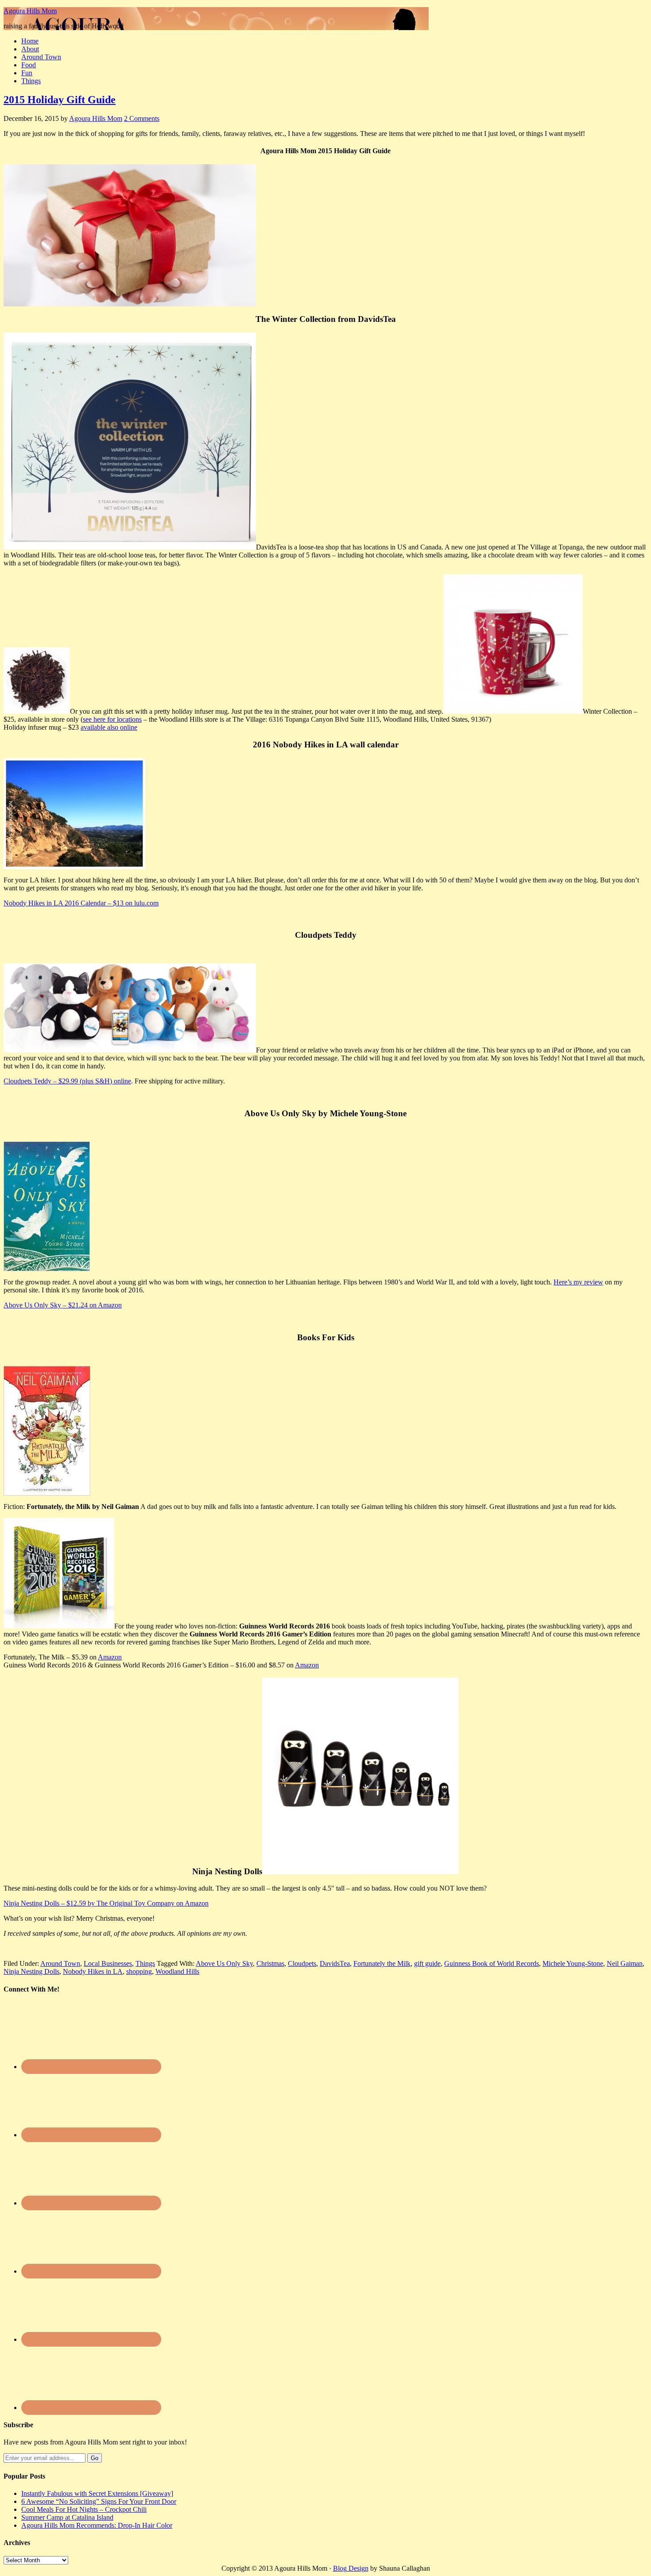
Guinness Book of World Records (492, 1963)
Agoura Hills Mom (30, 11)
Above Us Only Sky (224, 1963)
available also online (109, 727)
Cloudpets (302, 1963)
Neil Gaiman (625, 1963)
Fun (27, 73)
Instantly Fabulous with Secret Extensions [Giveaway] (97, 2493)
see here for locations (112, 719)
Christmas (270, 1963)
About (30, 49)
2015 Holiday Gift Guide (60, 100)
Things (31, 81)
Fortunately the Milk (382, 1963)
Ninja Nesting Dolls (31, 1971)
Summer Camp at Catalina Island (67, 2517)
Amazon (110, 1657)
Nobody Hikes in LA (93, 1971)
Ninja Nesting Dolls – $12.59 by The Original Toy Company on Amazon (106, 1903)
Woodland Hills (177, 1971)
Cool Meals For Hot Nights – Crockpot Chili (84, 2509)
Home (30, 41)
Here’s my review (578, 1282)
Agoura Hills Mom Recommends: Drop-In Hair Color (97, 2525)
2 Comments (142, 118)
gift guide (427, 1963)
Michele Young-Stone (573, 1963)
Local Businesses (108, 1963)
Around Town (41, 57)
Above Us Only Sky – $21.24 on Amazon (63, 1305)
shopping (139, 1971)
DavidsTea (335, 1963)
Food (29, 65)
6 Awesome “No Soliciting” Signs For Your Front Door (99, 2501)
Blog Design (351, 2568)
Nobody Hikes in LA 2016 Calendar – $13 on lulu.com (81, 903)
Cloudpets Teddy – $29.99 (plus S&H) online (67, 1081)
